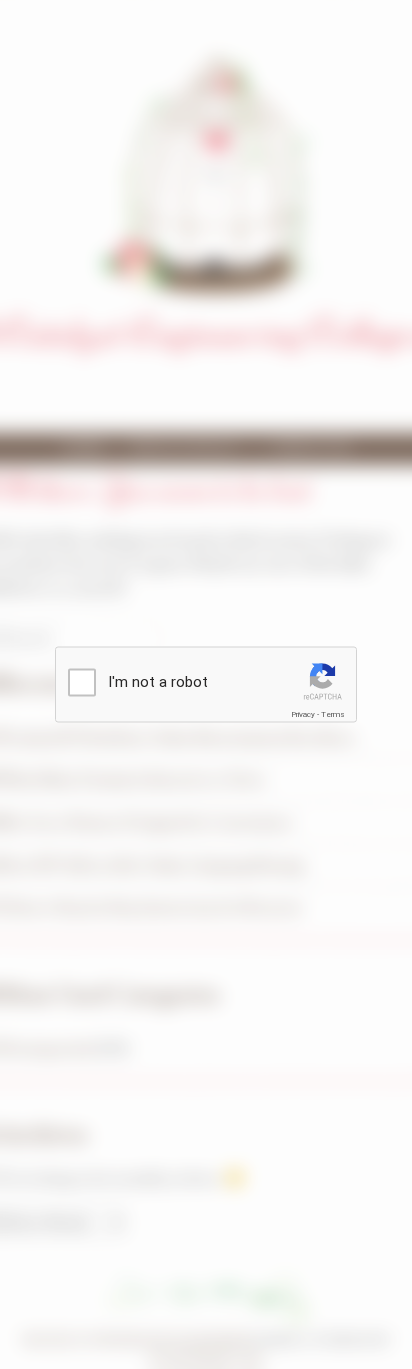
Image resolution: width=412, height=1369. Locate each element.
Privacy (303, 714)
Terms (333, 714)
